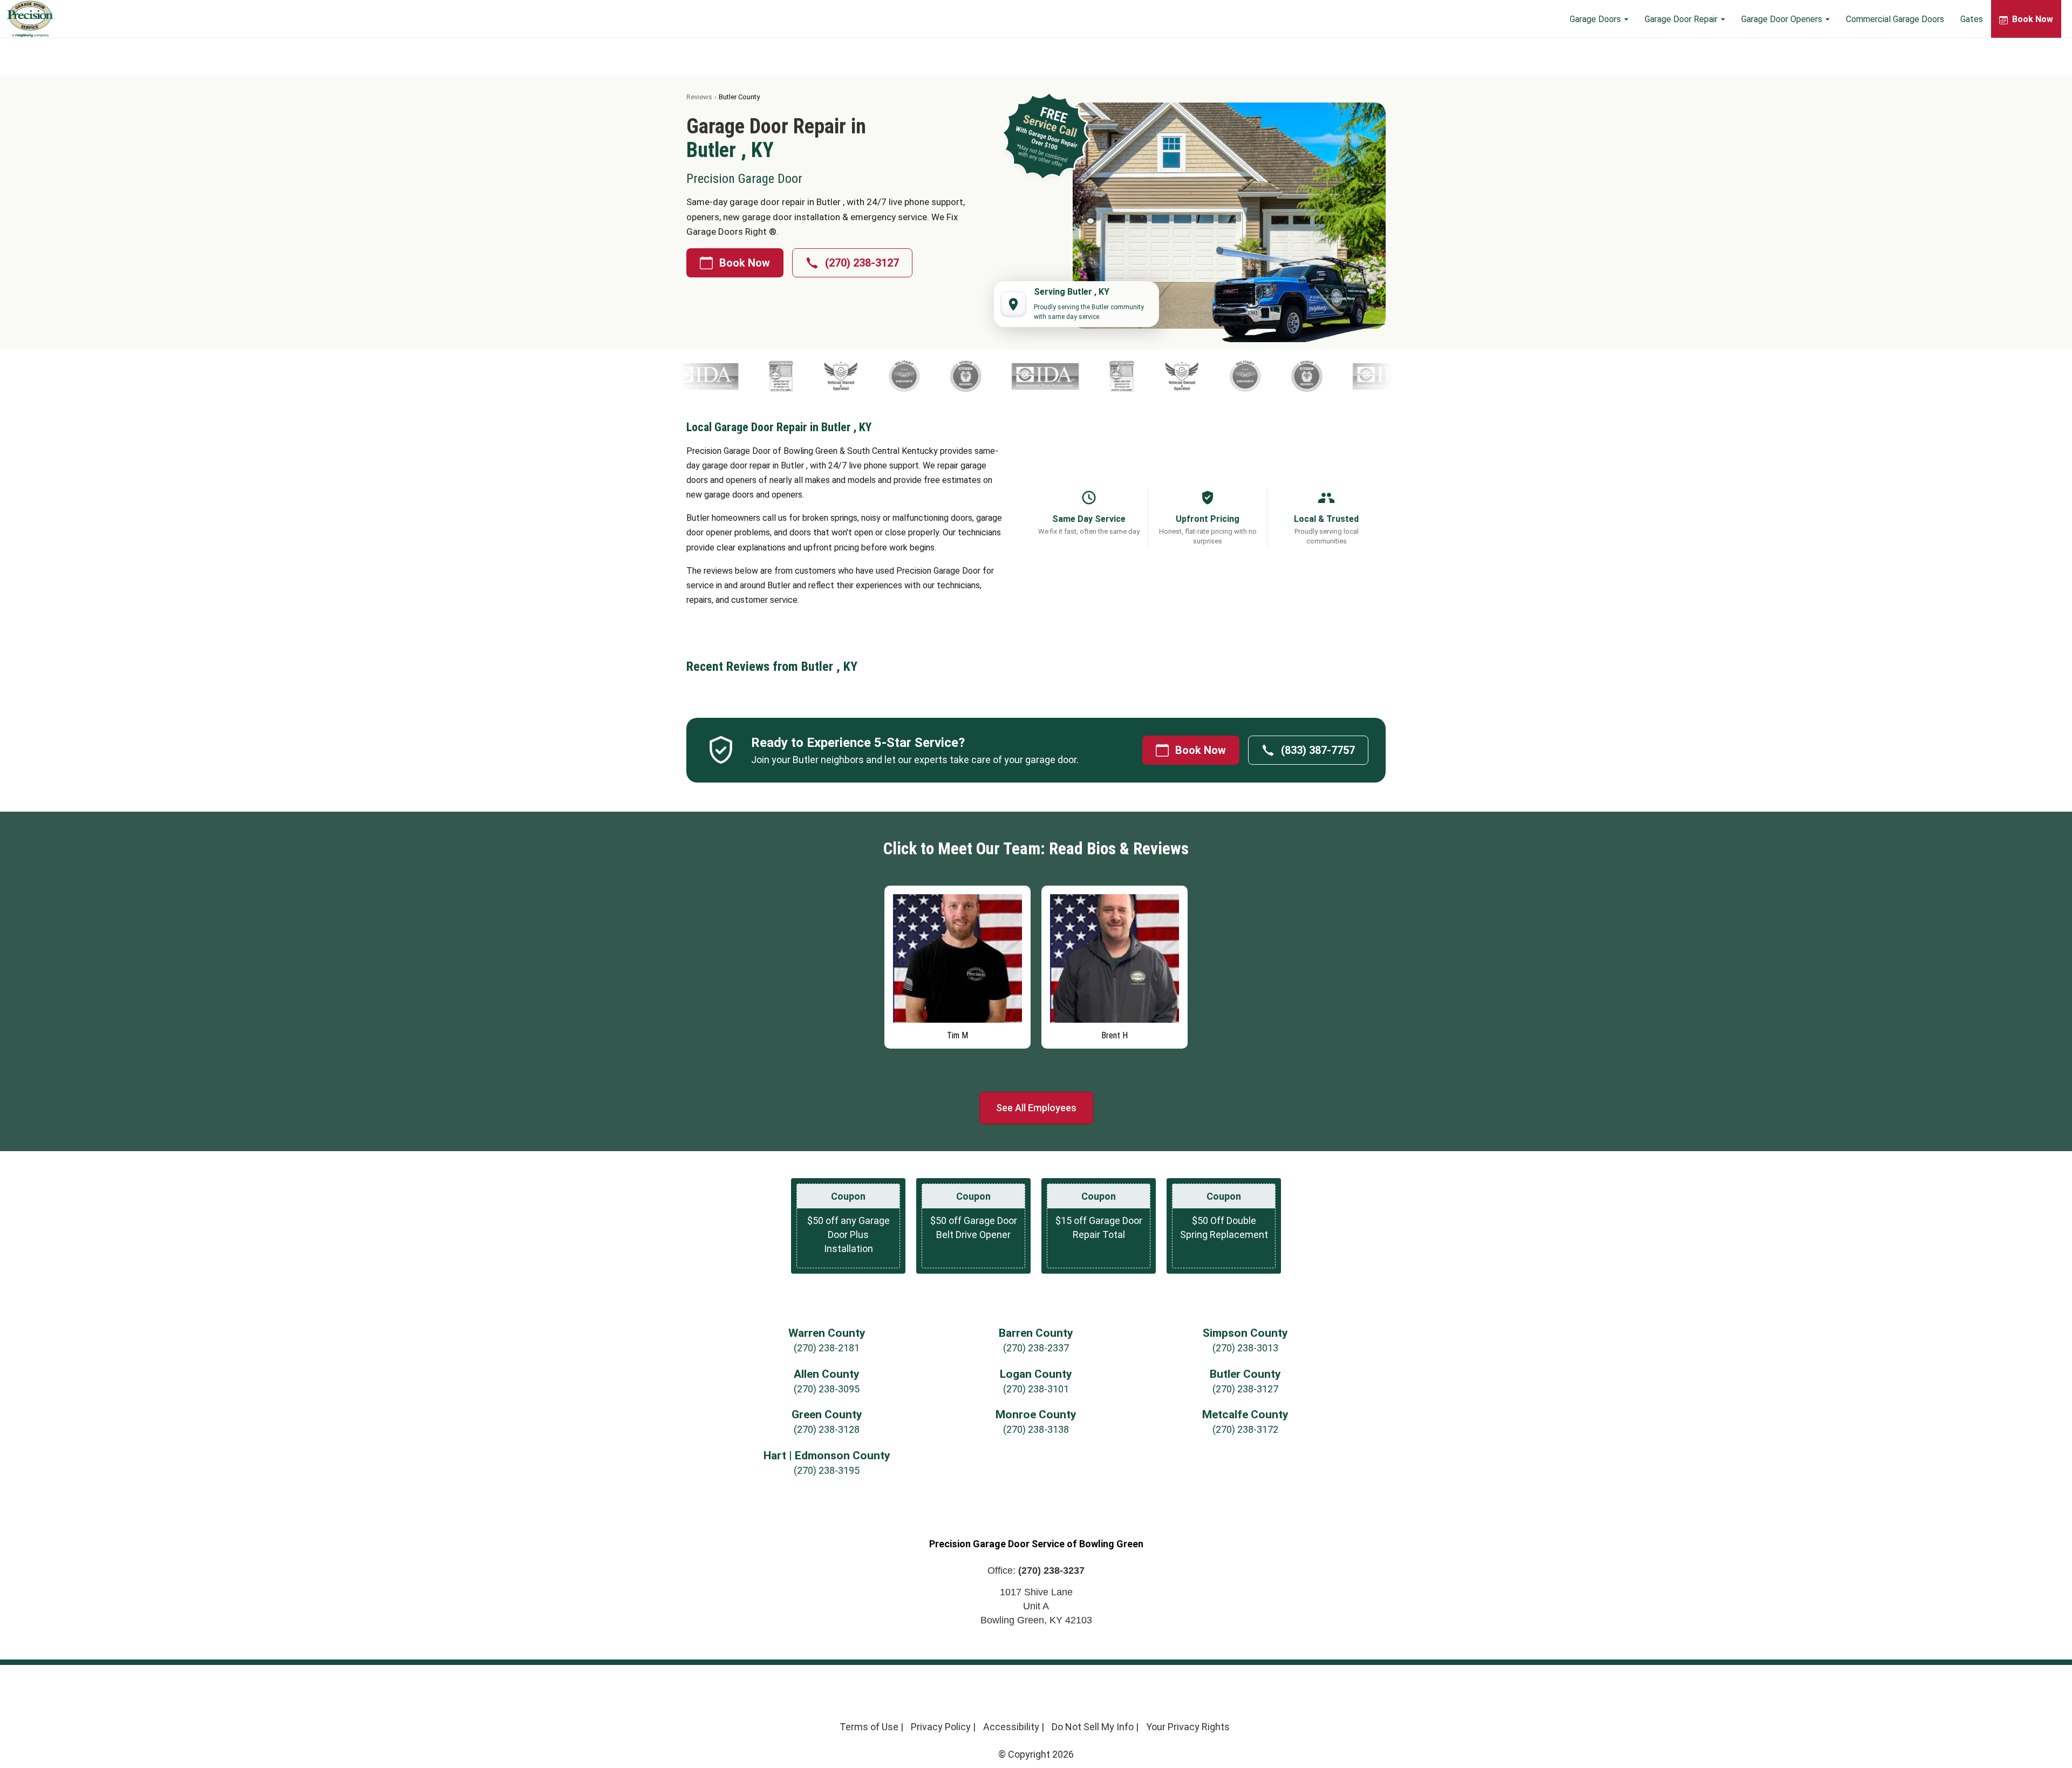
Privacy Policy (941, 1727)
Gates (1972, 19)
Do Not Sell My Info (1093, 1727)
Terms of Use (869, 1727)
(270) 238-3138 (1036, 1429)
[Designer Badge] (683, 376)
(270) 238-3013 (1245, 1348)
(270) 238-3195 (827, 1470)
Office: (1036, 1570)
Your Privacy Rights (1188, 1727)
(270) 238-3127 (862, 263)
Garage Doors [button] (1596, 19)
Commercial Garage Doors (1895, 19)
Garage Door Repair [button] (1682, 19)
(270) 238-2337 (1036, 1348)
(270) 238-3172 (1245, 1429)
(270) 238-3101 (1036, 1389)
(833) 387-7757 (1318, 750)
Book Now (745, 263)
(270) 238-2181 (827, 1348)
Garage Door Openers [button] (1783, 19)
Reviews (699, 97)
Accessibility (1011, 1727)
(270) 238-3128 (827, 1429)
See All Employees (1036, 1108)
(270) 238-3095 (827, 1389)
